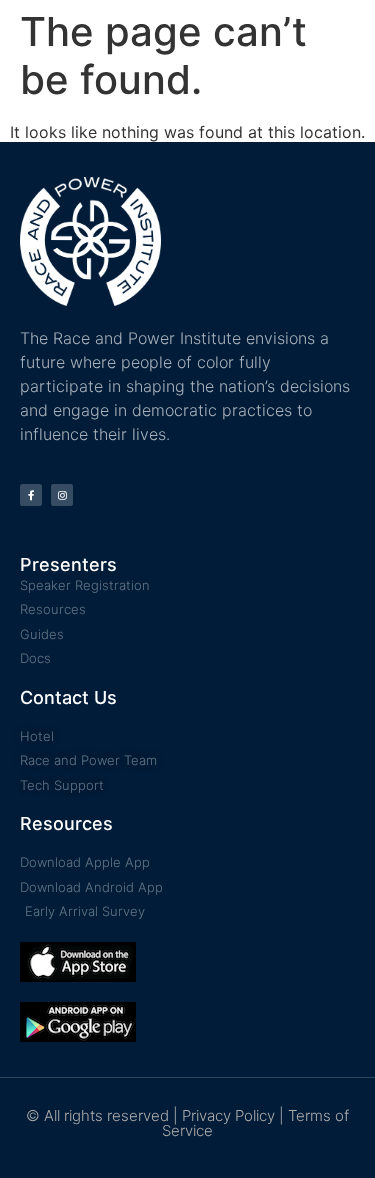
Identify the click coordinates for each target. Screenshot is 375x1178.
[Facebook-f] (31, 495)
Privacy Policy (228, 1115)
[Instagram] (62, 495)
